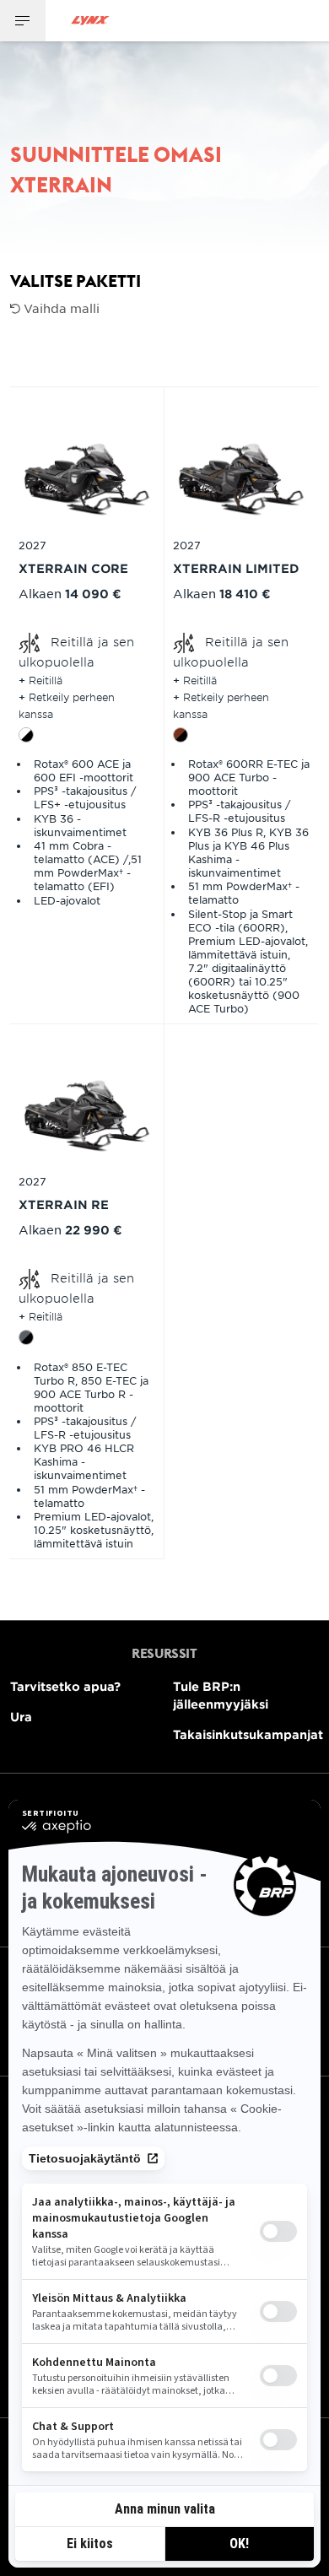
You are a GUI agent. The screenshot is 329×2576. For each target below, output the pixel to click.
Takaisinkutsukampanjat (248, 1734)
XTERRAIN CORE (73, 568)
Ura (21, 1717)
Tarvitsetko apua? (65, 1686)
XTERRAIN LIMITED (236, 568)
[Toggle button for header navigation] (23, 21)
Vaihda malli (60, 308)
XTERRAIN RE (64, 1204)
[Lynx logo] (90, 21)
